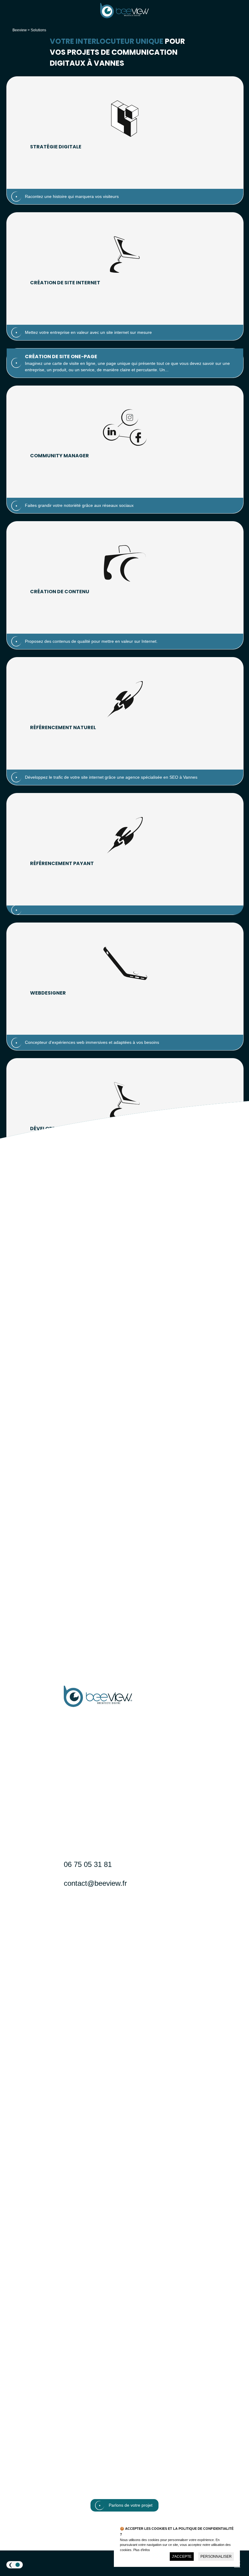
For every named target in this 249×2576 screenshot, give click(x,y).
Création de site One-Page (61, 357)
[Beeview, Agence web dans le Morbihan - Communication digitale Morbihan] (124, 17)
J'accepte (182, 2557)
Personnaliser (216, 2557)
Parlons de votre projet (131, 2505)
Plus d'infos (142, 2550)
